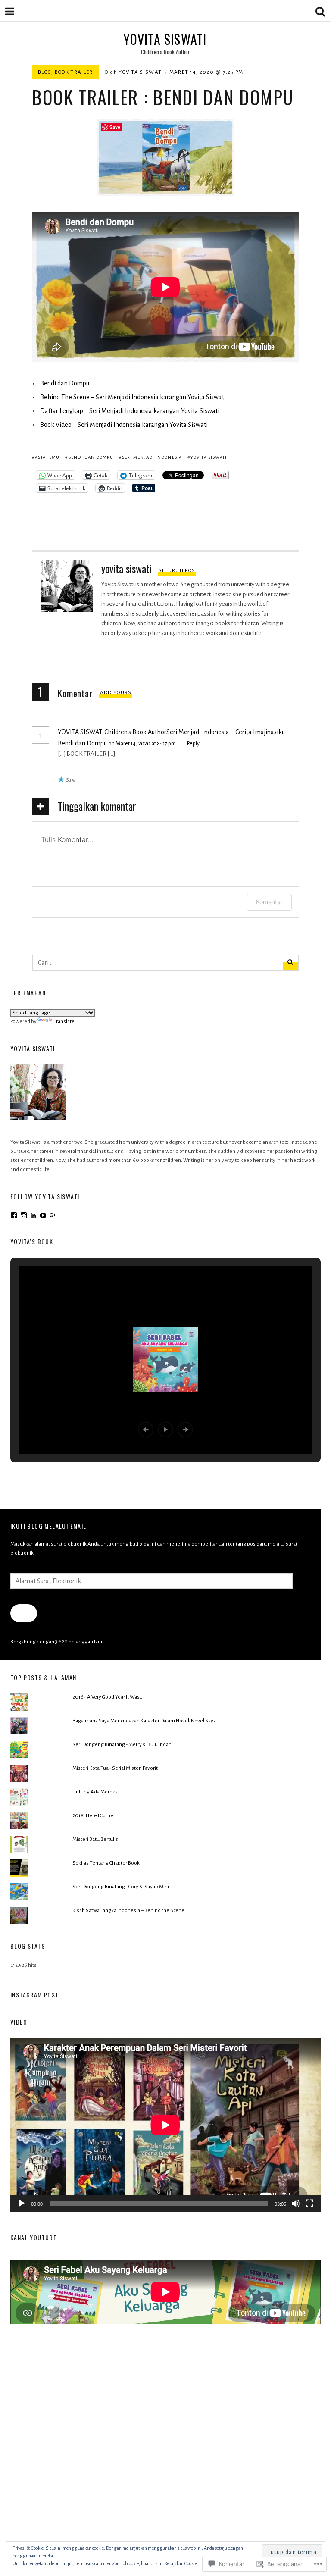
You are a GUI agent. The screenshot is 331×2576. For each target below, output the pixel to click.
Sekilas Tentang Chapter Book (106, 1863)
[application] (165, 2125)
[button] (146, 1430)
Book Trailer (74, 72)
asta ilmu (47, 457)
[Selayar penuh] (309, 2204)
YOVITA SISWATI (165, 39)
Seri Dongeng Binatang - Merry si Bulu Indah (122, 1745)
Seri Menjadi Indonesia (152, 457)
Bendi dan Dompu (65, 383)
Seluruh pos (177, 571)
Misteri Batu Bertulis (95, 1839)
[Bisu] (296, 2204)
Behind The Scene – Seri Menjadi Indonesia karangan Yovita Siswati (133, 397)
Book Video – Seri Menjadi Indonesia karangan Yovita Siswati (124, 425)
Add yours (116, 693)
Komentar (269, 902)
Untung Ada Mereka (95, 1792)
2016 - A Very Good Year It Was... (108, 1697)
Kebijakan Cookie (181, 2563)
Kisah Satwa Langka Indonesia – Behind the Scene (128, 1911)
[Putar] (22, 2204)
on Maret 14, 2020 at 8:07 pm (142, 744)
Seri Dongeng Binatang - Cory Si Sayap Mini (121, 1887)
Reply (193, 744)
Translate (64, 1022)
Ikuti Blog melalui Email (48, 1526)
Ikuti (23, 1613)
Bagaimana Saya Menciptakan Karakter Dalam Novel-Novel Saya (144, 1721)
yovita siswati (141, 72)
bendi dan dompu (91, 457)
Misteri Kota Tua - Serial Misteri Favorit (115, 1768)
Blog (45, 72)
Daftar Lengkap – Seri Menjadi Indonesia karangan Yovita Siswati (130, 411)
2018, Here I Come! (94, 1816)
